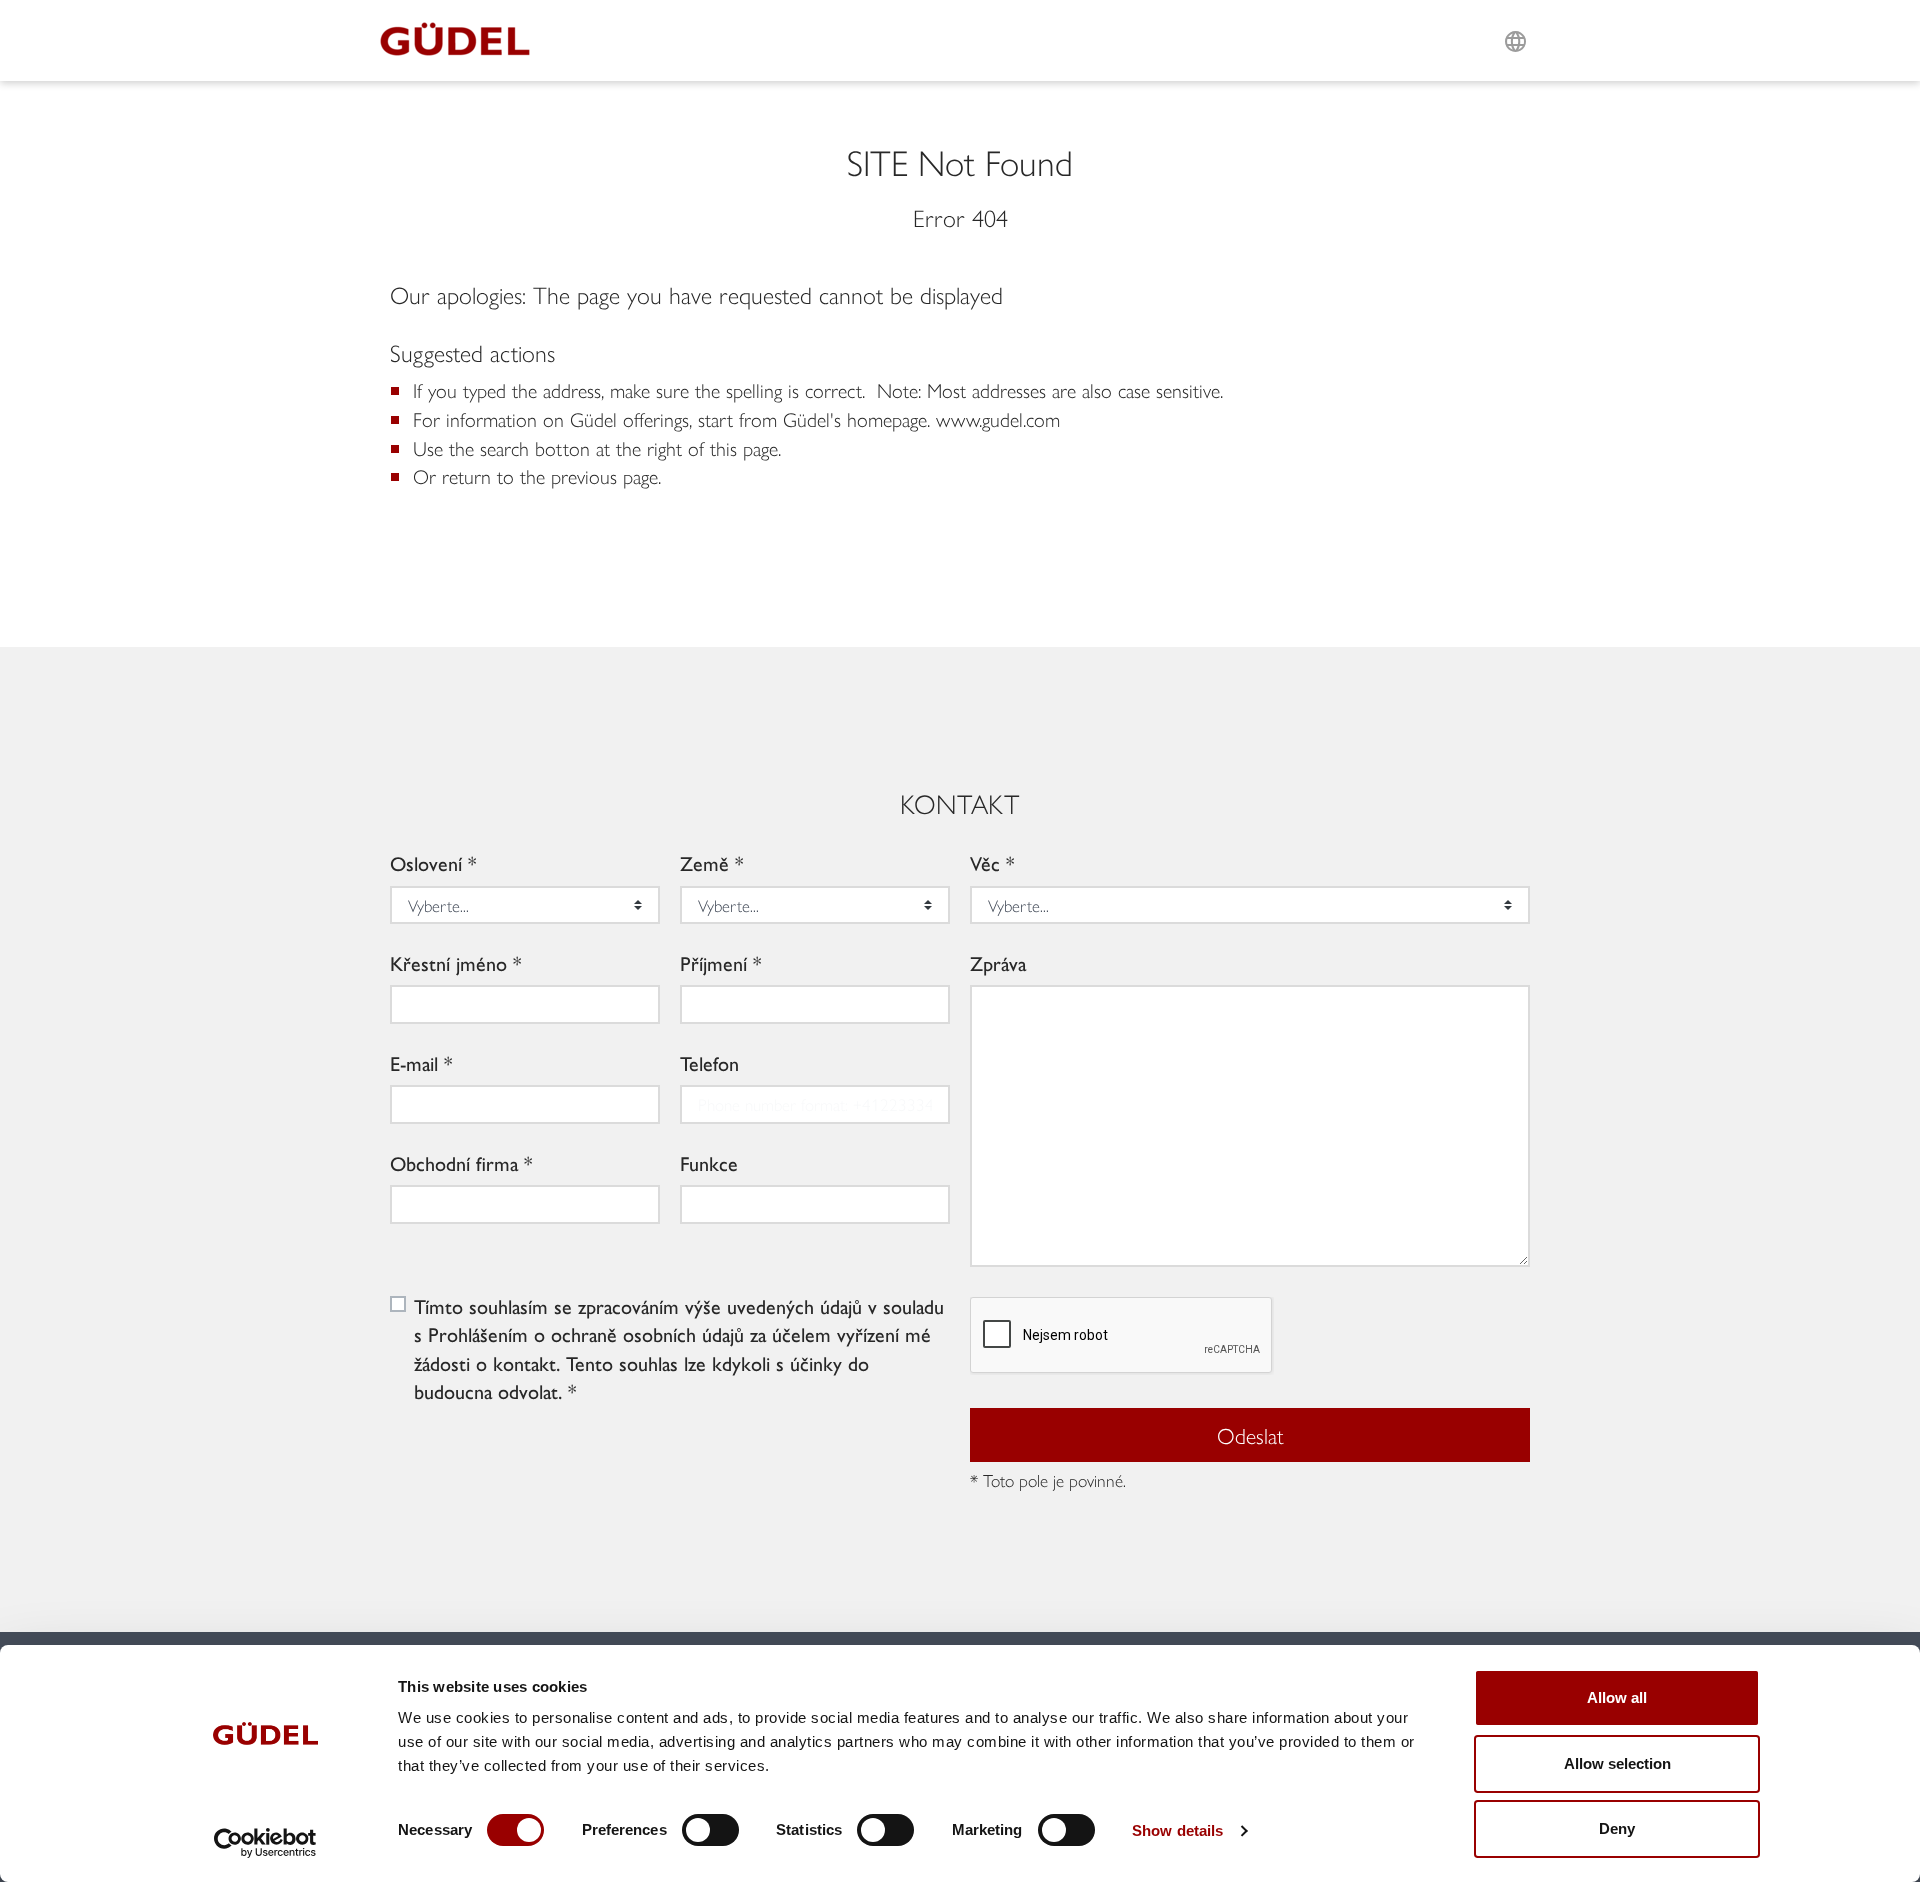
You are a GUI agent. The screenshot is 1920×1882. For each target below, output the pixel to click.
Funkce (709, 1163)
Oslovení (426, 863)
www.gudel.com (998, 418)
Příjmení (713, 963)
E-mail (414, 1063)
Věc (985, 863)
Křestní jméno (448, 963)
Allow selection (1617, 1763)
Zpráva (998, 963)
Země (704, 863)
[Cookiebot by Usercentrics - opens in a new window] (265, 1843)
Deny (1617, 1828)
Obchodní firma (454, 1163)
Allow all (1617, 1697)
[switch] (710, 1830)
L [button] (1515, 16)
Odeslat (1250, 1435)
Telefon (709, 1063)
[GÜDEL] (462, 40)
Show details (1177, 1830)
